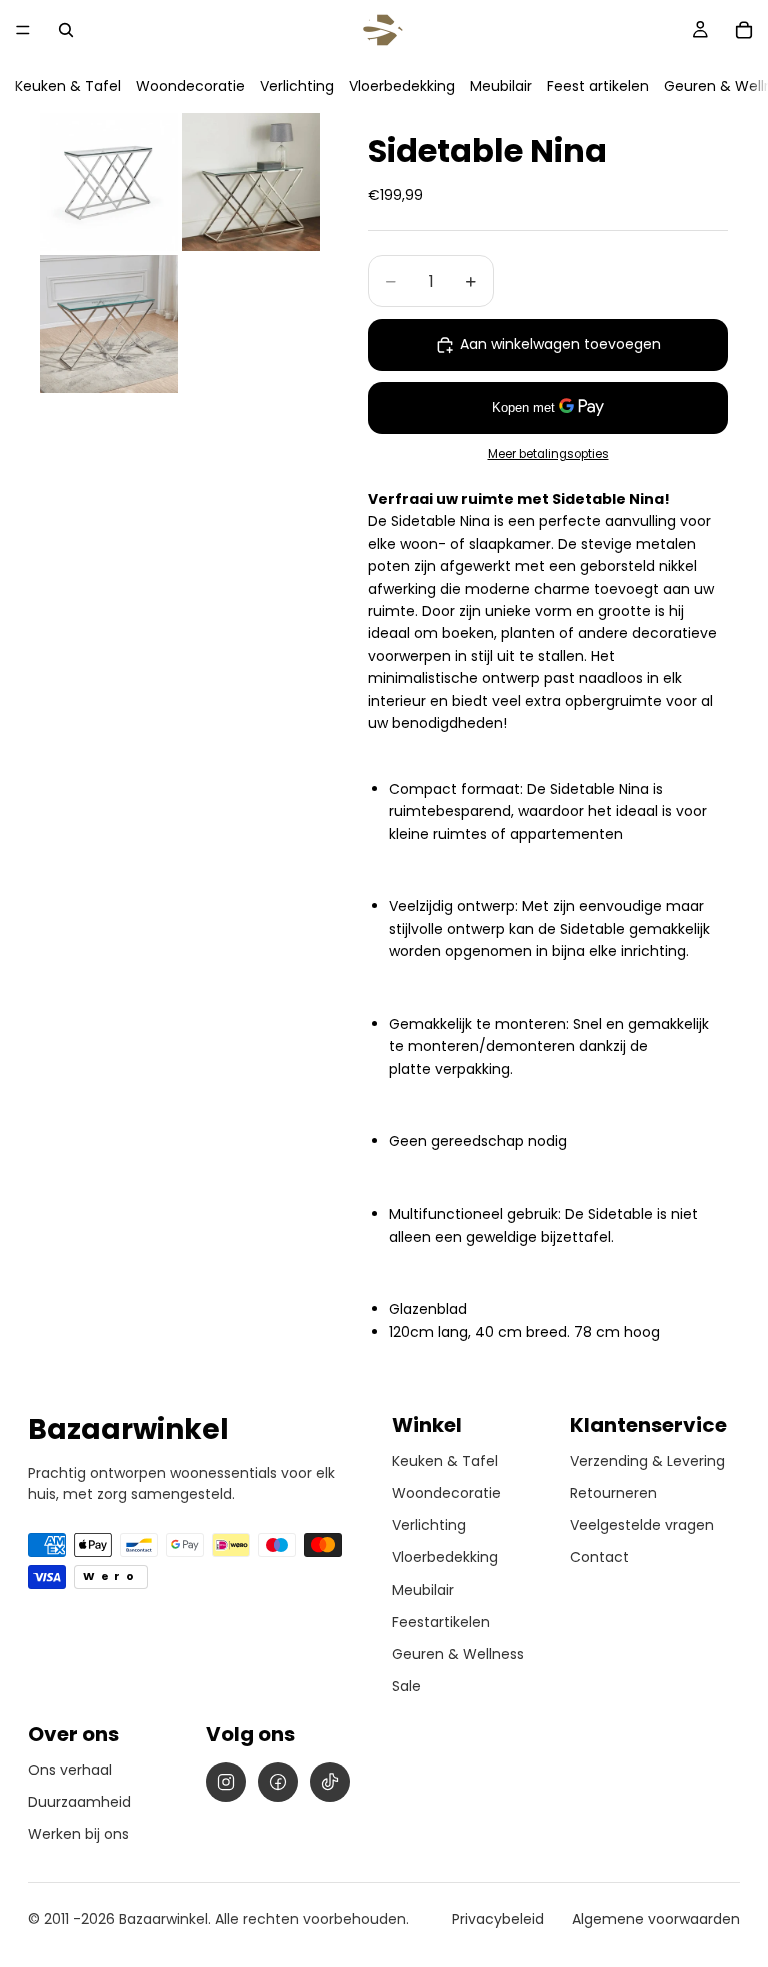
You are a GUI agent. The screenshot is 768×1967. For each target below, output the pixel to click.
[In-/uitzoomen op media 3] (109, 324)
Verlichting (297, 86)
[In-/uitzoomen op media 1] (109, 182)
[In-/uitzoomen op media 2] (251, 182)
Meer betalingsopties (548, 454)
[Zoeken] (66, 30)
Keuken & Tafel (68, 86)
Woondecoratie (190, 86)
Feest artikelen (598, 86)
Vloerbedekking (402, 86)
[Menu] (23, 30)
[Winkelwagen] (744, 30)
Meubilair (501, 86)
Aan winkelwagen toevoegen (560, 344)
